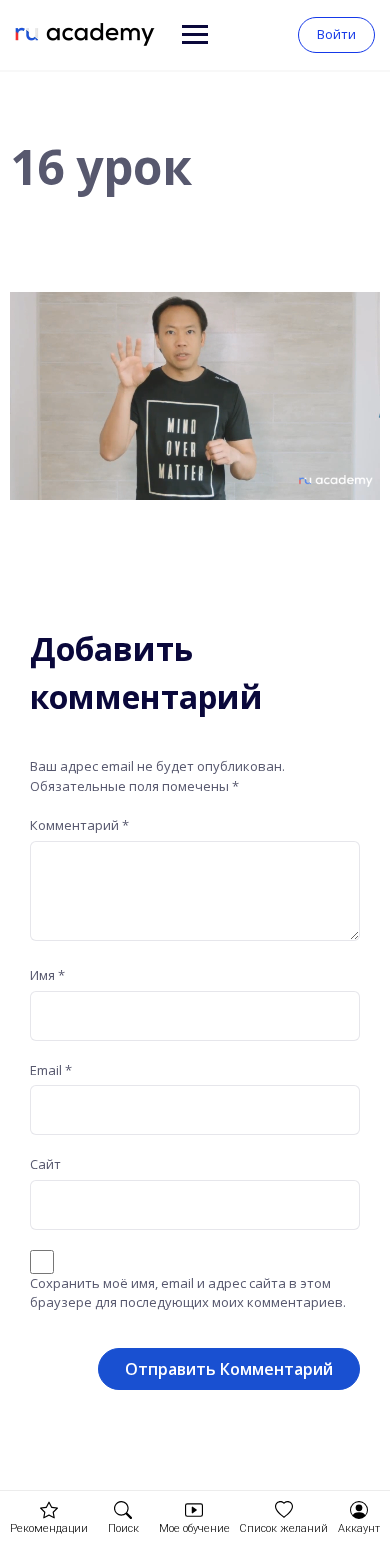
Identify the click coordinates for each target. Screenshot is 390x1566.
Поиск (123, 1528)
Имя (47, 975)
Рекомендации (49, 1528)
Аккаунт (359, 1528)
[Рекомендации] (49, 1510)
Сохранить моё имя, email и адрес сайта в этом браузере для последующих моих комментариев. (188, 1293)
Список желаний (283, 1528)
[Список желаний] (284, 1510)
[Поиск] (123, 1510)
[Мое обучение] (194, 1510)
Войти (336, 34)
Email (51, 1070)
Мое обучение (194, 1528)
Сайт (45, 1164)
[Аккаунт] (359, 1510)
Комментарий (79, 825)
